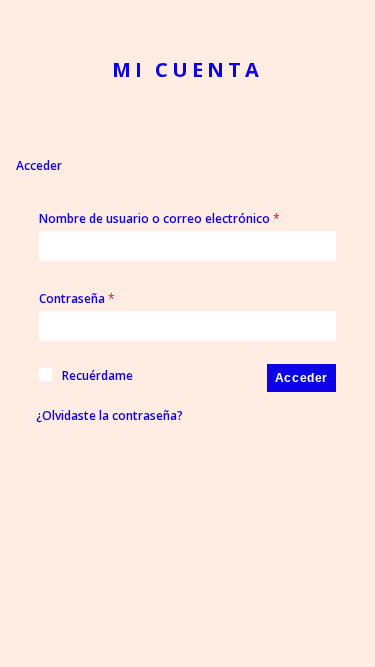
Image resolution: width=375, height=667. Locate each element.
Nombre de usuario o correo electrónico (159, 218)
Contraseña (77, 298)
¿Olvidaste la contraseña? (109, 415)
